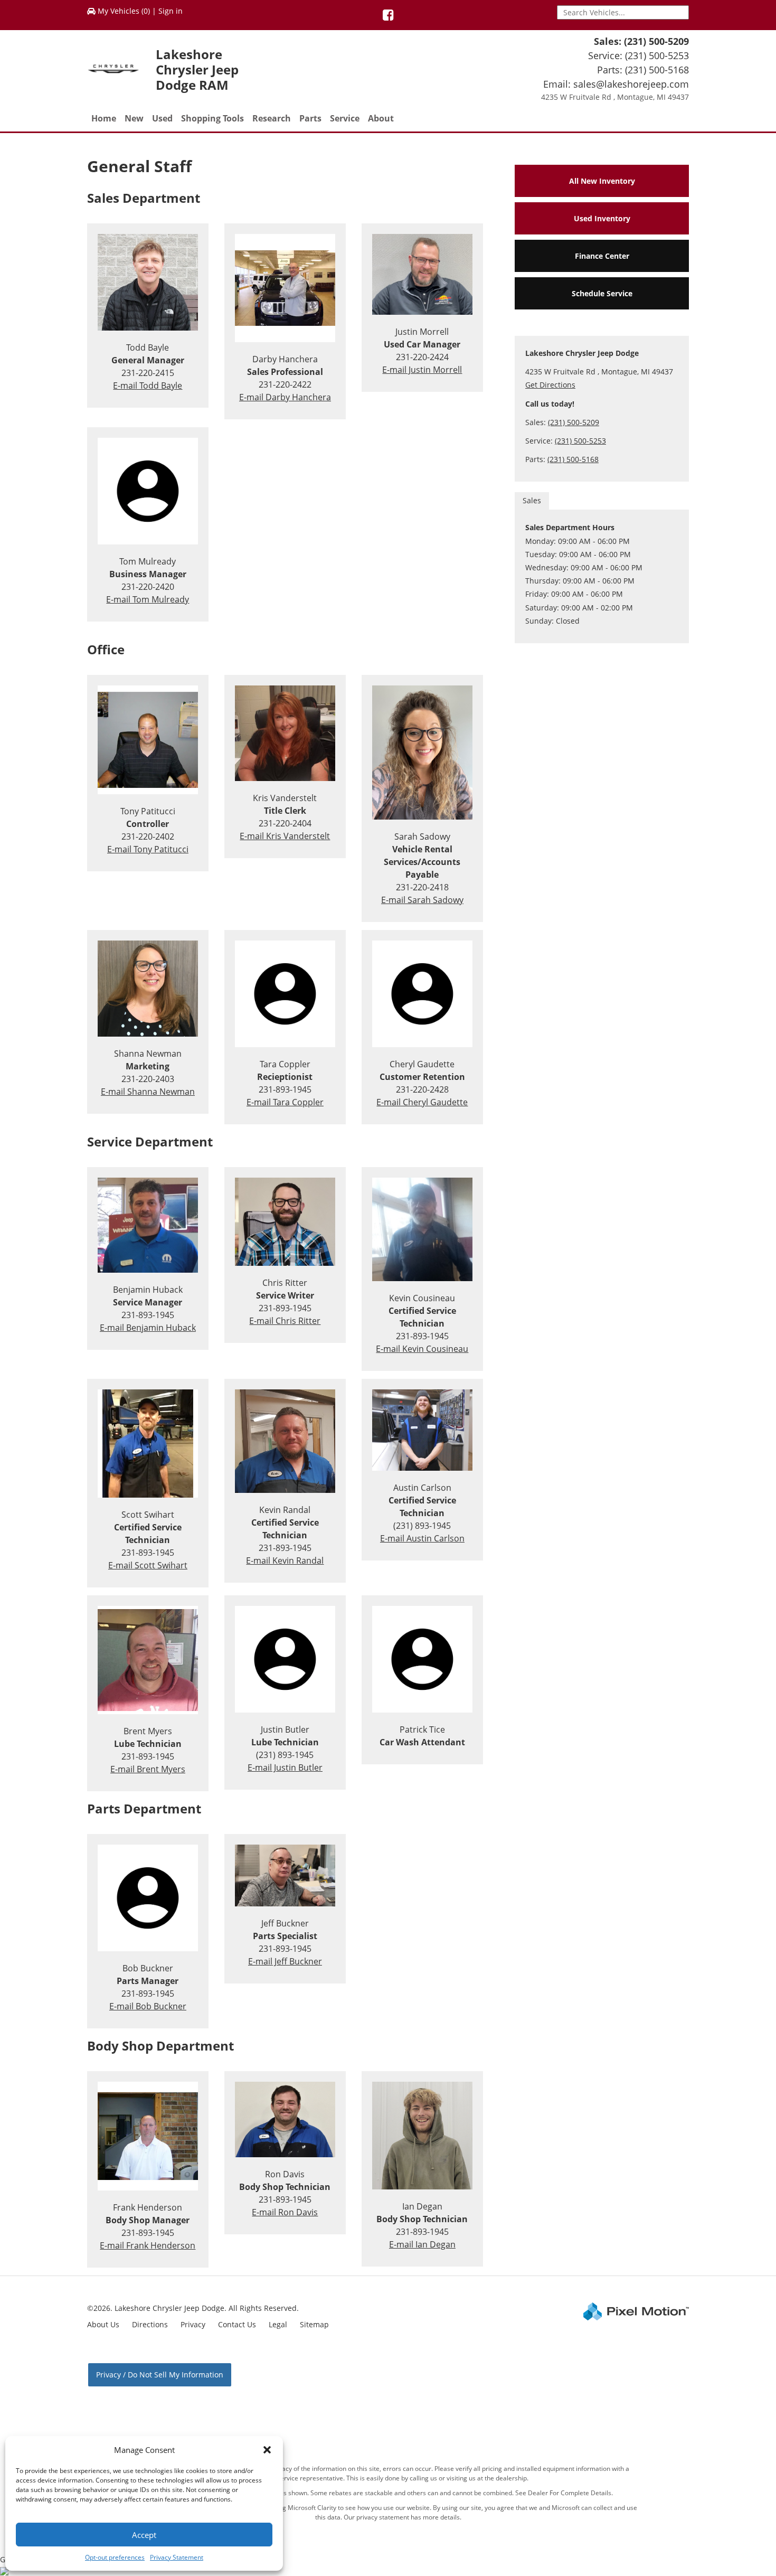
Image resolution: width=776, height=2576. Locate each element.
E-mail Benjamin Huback (148, 1328)
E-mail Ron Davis (285, 2212)
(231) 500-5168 (657, 70)
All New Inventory (602, 181)
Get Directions (550, 385)
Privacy (193, 2324)
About (381, 118)
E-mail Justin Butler (285, 1768)
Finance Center (602, 256)
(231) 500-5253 (657, 55)
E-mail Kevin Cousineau (422, 1349)
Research (272, 118)
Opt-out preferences (115, 2557)
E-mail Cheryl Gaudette (422, 1102)
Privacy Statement (177, 2557)
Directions (150, 2324)
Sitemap (314, 2324)
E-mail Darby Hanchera (285, 397)
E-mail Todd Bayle (148, 386)
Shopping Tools (212, 118)
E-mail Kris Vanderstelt (285, 836)
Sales (532, 500)
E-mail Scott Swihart (148, 1565)
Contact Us (237, 2324)
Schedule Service (602, 293)
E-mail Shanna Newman (148, 1092)
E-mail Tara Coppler (285, 1102)
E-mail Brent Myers (148, 1769)
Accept (144, 2535)
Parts (310, 118)
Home (104, 118)
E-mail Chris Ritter (285, 1321)
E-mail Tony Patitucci (148, 849)
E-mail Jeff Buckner (285, 1961)
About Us (103, 2324)
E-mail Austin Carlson (422, 1538)
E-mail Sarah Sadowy (422, 900)
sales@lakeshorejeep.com (631, 84)
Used (162, 118)
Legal (278, 2324)
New (134, 118)
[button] (267, 2450)
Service (345, 118)
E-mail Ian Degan (422, 2244)
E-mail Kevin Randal (285, 1560)
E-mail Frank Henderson (148, 2245)
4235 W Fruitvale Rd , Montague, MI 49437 (615, 97)
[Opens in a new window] (388, 17)
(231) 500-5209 (656, 41)
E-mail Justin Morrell (422, 370)
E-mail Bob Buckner (148, 2006)
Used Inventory (602, 218)
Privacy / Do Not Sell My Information (160, 2375)
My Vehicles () (124, 11)
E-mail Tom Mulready (148, 599)
